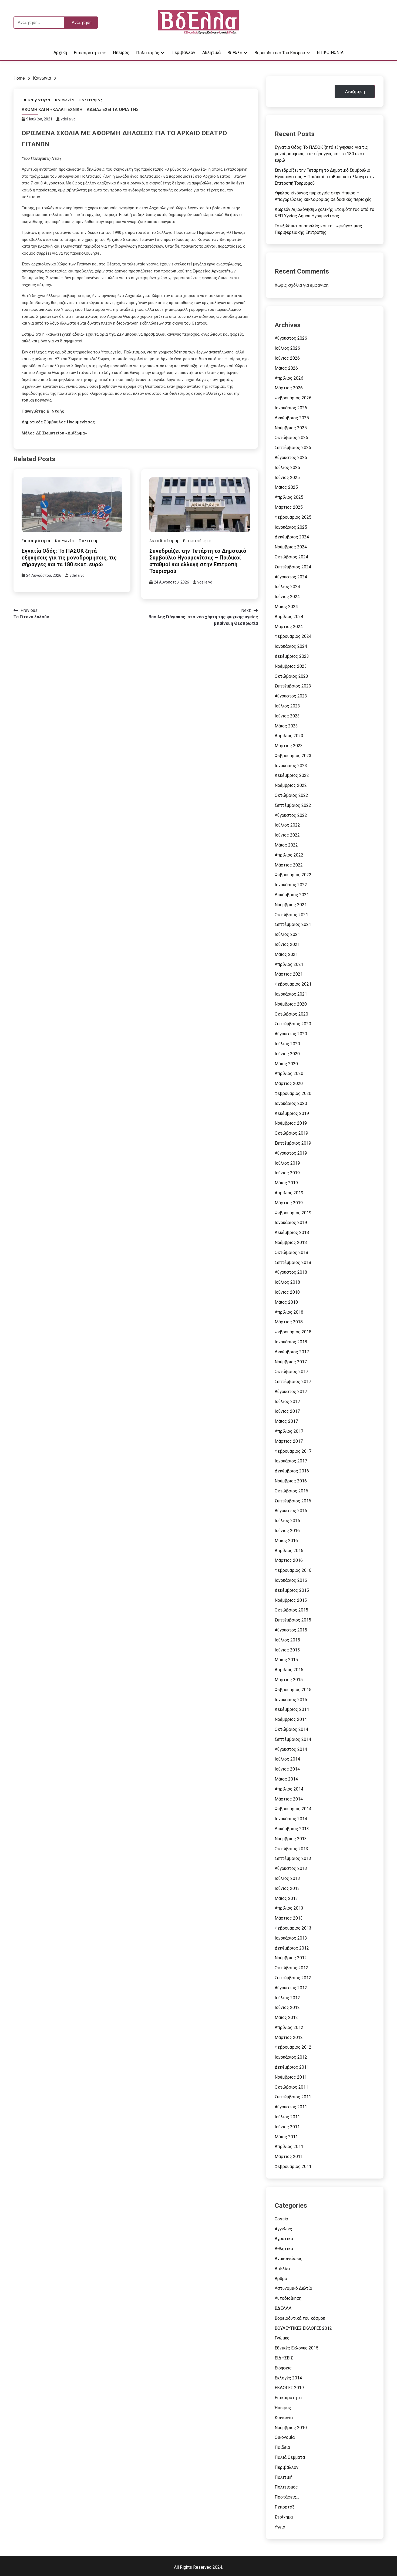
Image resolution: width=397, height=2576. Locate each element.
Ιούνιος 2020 (287, 1054)
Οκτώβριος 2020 (291, 1014)
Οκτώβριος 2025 (291, 438)
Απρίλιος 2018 (289, 1312)
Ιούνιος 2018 (287, 1292)
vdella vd (68, 119)
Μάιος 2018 (286, 1302)
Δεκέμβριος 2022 (292, 775)
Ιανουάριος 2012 (291, 2057)
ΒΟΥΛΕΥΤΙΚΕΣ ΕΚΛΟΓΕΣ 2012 (303, 2328)
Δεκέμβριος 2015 (292, 1590)
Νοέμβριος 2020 (291, 1004)
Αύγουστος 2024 (291, 577)
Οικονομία (285, 2437)
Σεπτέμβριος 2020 (293, 1024)
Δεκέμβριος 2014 (292, 1709)
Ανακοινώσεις (289, 2259)
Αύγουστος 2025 (291, 458)
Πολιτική (88, 541)
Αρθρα (281, 2279)
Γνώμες (282, 2338)
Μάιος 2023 (286, 726)
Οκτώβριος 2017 (291, 1372)
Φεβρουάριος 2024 (293, 636)
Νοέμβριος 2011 (291, 2077)
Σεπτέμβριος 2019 (293, 1143)
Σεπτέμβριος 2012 (293, 1978)
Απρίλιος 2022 (289, 855)
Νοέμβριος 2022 (291, 785)
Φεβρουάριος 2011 (293, 2167)
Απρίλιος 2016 (289, 1551)
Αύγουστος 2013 (291, 1868)
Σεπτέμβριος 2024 (293, 567)
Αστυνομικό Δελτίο (293, 2288)
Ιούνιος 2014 (287, 1769)
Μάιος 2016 (286, 1541)
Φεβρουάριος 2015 (293, 1690)
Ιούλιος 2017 (287, 1402)
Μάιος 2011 (286, 2137)
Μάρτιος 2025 (289, 507)
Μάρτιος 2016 (289, 1560)
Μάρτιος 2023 (289, 746)
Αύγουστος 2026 (291, 338)
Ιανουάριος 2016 (291, 1580)
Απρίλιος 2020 (289, 1073)
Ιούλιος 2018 (287, 1282)
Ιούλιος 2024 (287, 587)
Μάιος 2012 (286, 2017)
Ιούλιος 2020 (287, 1044)
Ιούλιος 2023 (287, 706)
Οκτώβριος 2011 (291, 2087)
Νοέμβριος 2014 (291, 1719)
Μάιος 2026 (286, 368)
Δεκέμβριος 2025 (292, 418)
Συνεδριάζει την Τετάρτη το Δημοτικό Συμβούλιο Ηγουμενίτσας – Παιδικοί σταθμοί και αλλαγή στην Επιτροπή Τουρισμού (198, 561)
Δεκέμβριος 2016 (292, 1471)
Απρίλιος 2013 (289, 1908)
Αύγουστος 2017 (291, 1392)
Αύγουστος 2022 (291, 815)
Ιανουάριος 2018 (291, 1342)
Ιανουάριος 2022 (291, 885)
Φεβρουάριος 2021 (293, 984)
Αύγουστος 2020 (291, 1034)
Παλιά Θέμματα (290, 2457)
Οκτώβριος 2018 (291, 1252)
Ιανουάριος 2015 (291, 1700)
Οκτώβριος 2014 (291, 1729)
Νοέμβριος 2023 (291, 666)
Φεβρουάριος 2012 (293, 2047)
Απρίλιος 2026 (289, 378)
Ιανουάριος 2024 (291, 646)
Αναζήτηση (355, 92)
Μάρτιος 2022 (289, 865)
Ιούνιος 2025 (287, 478)
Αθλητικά (211, 53)
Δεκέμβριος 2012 (292, 1948)
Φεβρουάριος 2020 (293, 1093)
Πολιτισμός (148, 53)
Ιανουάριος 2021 (291, 994)
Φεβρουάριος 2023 (293, 756)
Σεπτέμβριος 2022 (293, 805)
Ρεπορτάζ (285, 2507)
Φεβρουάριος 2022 (293, 875)
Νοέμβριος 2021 (291, 905)
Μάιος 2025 (286, 487)
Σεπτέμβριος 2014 (293, 1739)
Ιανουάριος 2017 (291, 1461)
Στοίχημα (284, 2517)
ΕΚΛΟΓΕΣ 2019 (289, 2388)
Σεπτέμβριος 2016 (293, 1501)
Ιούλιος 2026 (287, 348)
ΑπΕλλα (282, 2269)
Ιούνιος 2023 (287, 716)
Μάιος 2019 (286, 1183)
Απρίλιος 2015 (289, 1670)
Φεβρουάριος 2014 (293, 1809)
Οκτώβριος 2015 (291, 1610)
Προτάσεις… (287, 2497)
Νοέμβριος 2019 (291, 1123)
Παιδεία (282, 2447)
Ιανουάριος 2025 (291, 527)
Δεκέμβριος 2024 (292, 537)
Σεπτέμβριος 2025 (293, 448)
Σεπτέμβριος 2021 (293, 924)
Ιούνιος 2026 (287, 358)
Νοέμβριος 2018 (291, 1243)
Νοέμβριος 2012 (291, 1958)
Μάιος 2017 (286, 1421)
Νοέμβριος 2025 (291, 428)
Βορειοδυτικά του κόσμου (280, 53)
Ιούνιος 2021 (287, 944)
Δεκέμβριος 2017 (292, 1352)
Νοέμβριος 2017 (291, 1362)
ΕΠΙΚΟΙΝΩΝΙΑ (330, 53)
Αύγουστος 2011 (291, 2107)
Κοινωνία (65, 100)
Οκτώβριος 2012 (291, 1968)
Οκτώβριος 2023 (291, 676)
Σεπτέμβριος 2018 (293, 1262)
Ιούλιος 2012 (287, 1998)
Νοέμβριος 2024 (291, 547)
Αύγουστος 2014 (291, 1749)
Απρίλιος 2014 (289, 1789)
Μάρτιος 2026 (289, 388)
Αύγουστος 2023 (291, 696)
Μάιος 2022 (286, 845)
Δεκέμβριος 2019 (292, 1113)
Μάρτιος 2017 (289, 1441)
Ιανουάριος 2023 (291, 766)
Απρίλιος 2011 (289, 2147)
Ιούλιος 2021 (287, 934)
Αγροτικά (284, 2239)
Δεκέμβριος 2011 (292, 2067)
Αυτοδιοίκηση (164, 541)
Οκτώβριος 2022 (291, 795)
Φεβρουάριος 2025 (293, 517)
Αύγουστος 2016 (291, 1511)
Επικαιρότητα (87, 53)
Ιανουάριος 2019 (291, 1223)
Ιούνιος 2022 (287, 835)
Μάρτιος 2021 (289, 974)
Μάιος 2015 (286, 1660)
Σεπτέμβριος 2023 (293, 686)
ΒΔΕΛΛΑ (283, 2308)
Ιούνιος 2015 (287, 1650)
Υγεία (280, 2527)
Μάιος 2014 (286, 1779)
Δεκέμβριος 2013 (292, 1829)
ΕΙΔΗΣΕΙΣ (284, 2358)
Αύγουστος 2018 (291, 1272)
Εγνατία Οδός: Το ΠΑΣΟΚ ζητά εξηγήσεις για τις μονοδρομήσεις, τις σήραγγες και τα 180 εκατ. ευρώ (69, 558)
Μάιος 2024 (286, 607)
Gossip (281, 2219)
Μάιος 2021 (286, 954)
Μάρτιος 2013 (289, 1918)
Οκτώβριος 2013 (291, 1849)
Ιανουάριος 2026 (291, 408)
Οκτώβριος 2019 (291, 1133)
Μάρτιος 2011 (289, 2157)
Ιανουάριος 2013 (291, 1938)
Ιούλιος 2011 (287, 2117)
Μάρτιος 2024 (289, 627)
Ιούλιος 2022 (287, 825)
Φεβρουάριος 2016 (293, 1570)
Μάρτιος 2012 (289, 2037)
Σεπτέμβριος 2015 (293, 1620)
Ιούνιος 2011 (287, 2127)
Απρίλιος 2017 (289, 1431)
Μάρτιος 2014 (289, 1799)
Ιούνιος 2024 (287, 597)
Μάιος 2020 (286, 1064)
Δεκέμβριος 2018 (292, 1233)
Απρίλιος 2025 (289, 497)
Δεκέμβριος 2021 (292, 895)
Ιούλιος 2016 (287, 1521)
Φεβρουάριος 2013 (293, 1928)
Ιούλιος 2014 (287, 1759)
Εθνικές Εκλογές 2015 (297, 2348)
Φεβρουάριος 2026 (293, 398)
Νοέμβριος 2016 (291, 1481)
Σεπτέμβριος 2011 (293, 2097)
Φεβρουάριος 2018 (293, 1332)
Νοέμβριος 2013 (291, 1839)
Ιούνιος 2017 (287, 1411)
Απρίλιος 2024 (289, 617)
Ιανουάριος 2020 (291, 1103)
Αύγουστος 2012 (291, 1988)
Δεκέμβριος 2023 (292, 656)
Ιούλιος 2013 (287, 1878)
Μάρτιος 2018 (289, 1322)
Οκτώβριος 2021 (291, 915)
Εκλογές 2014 (288, 2378)
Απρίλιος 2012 (289, 2027)
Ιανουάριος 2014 (291, 1819)
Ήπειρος (121, 53)
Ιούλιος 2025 (287, 468)
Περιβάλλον (183, 53)
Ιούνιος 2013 (287, 1888)
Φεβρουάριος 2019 (293, 1213)
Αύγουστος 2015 (291, 1630)
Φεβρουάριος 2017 (293, 1451)
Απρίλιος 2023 (289, 736)
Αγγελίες (283, 2229)
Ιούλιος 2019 (287, 1163)
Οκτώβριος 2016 (291, 1491)
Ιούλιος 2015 (287, 1640)
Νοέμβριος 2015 (291, 1600)
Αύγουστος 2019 (291, 1153)
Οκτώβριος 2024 (291, 557)
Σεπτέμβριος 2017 (293, 1382)
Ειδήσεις (283, 2368)
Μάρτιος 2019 (289, 1203)
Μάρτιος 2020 (289, 1083)
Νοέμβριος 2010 (291, 2428)
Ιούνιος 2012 (287, 2007)
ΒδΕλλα (235, 53)
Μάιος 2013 (286, 1898)
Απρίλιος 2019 (289, 1193)
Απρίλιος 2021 (289, 964)
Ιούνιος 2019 (287, 1173)
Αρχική (60, 53)
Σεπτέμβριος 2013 (293, 1858)
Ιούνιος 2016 (287, 1531)
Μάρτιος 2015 (289, 1680)
